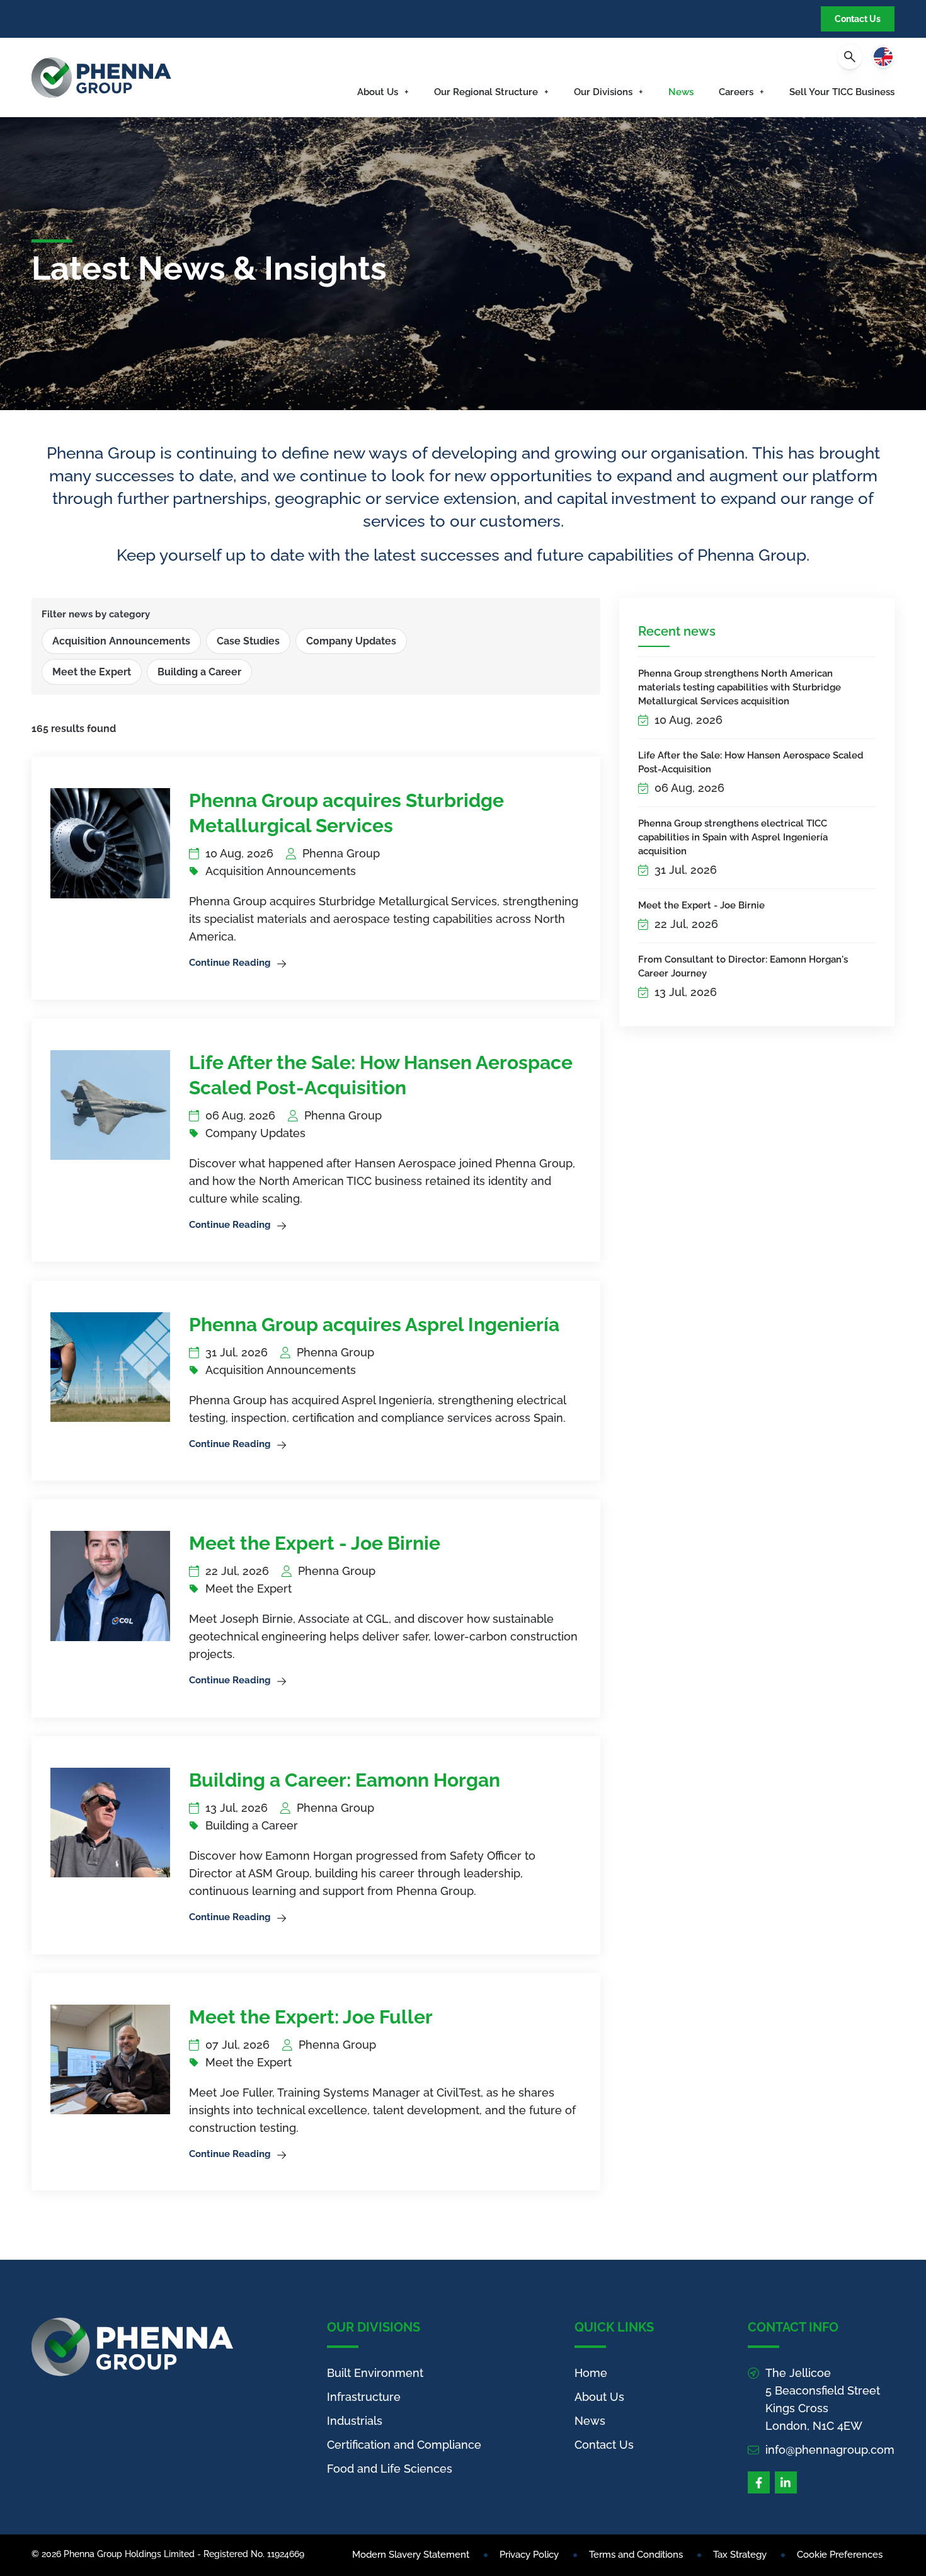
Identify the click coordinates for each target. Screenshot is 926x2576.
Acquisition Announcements (121, 641)
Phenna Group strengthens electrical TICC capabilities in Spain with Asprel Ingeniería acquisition (733, 837)
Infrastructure (364, 2397)
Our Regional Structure (486, 92)
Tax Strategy (740, 2555)
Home (591, 2373)
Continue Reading (230, 963)
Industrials (355, 2421)
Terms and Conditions (636, 2555)
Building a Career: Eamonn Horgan (345, 1780)
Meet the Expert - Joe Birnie (701, 905)
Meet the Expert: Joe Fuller (311, 2017)
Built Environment (375, 2373)
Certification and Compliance (404, 2445)
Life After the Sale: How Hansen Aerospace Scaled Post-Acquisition (751, 762)
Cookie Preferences (840, 2555)
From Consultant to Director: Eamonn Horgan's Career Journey (743, 966)
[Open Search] (850, 57)
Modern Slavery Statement (411, 2555)
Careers (736, 92)
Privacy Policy (529, 2555)
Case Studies (248, 641)
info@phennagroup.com (830, 2450)
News (681, 92)
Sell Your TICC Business (842, 92)
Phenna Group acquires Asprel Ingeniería (374, 1325)
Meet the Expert (92, 672)
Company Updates (351, 641)
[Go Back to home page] (101, 77)
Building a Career (199, 672)
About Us (378, 92)
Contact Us (858, 19)
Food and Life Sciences (390, 2469)
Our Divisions (603, 92)
